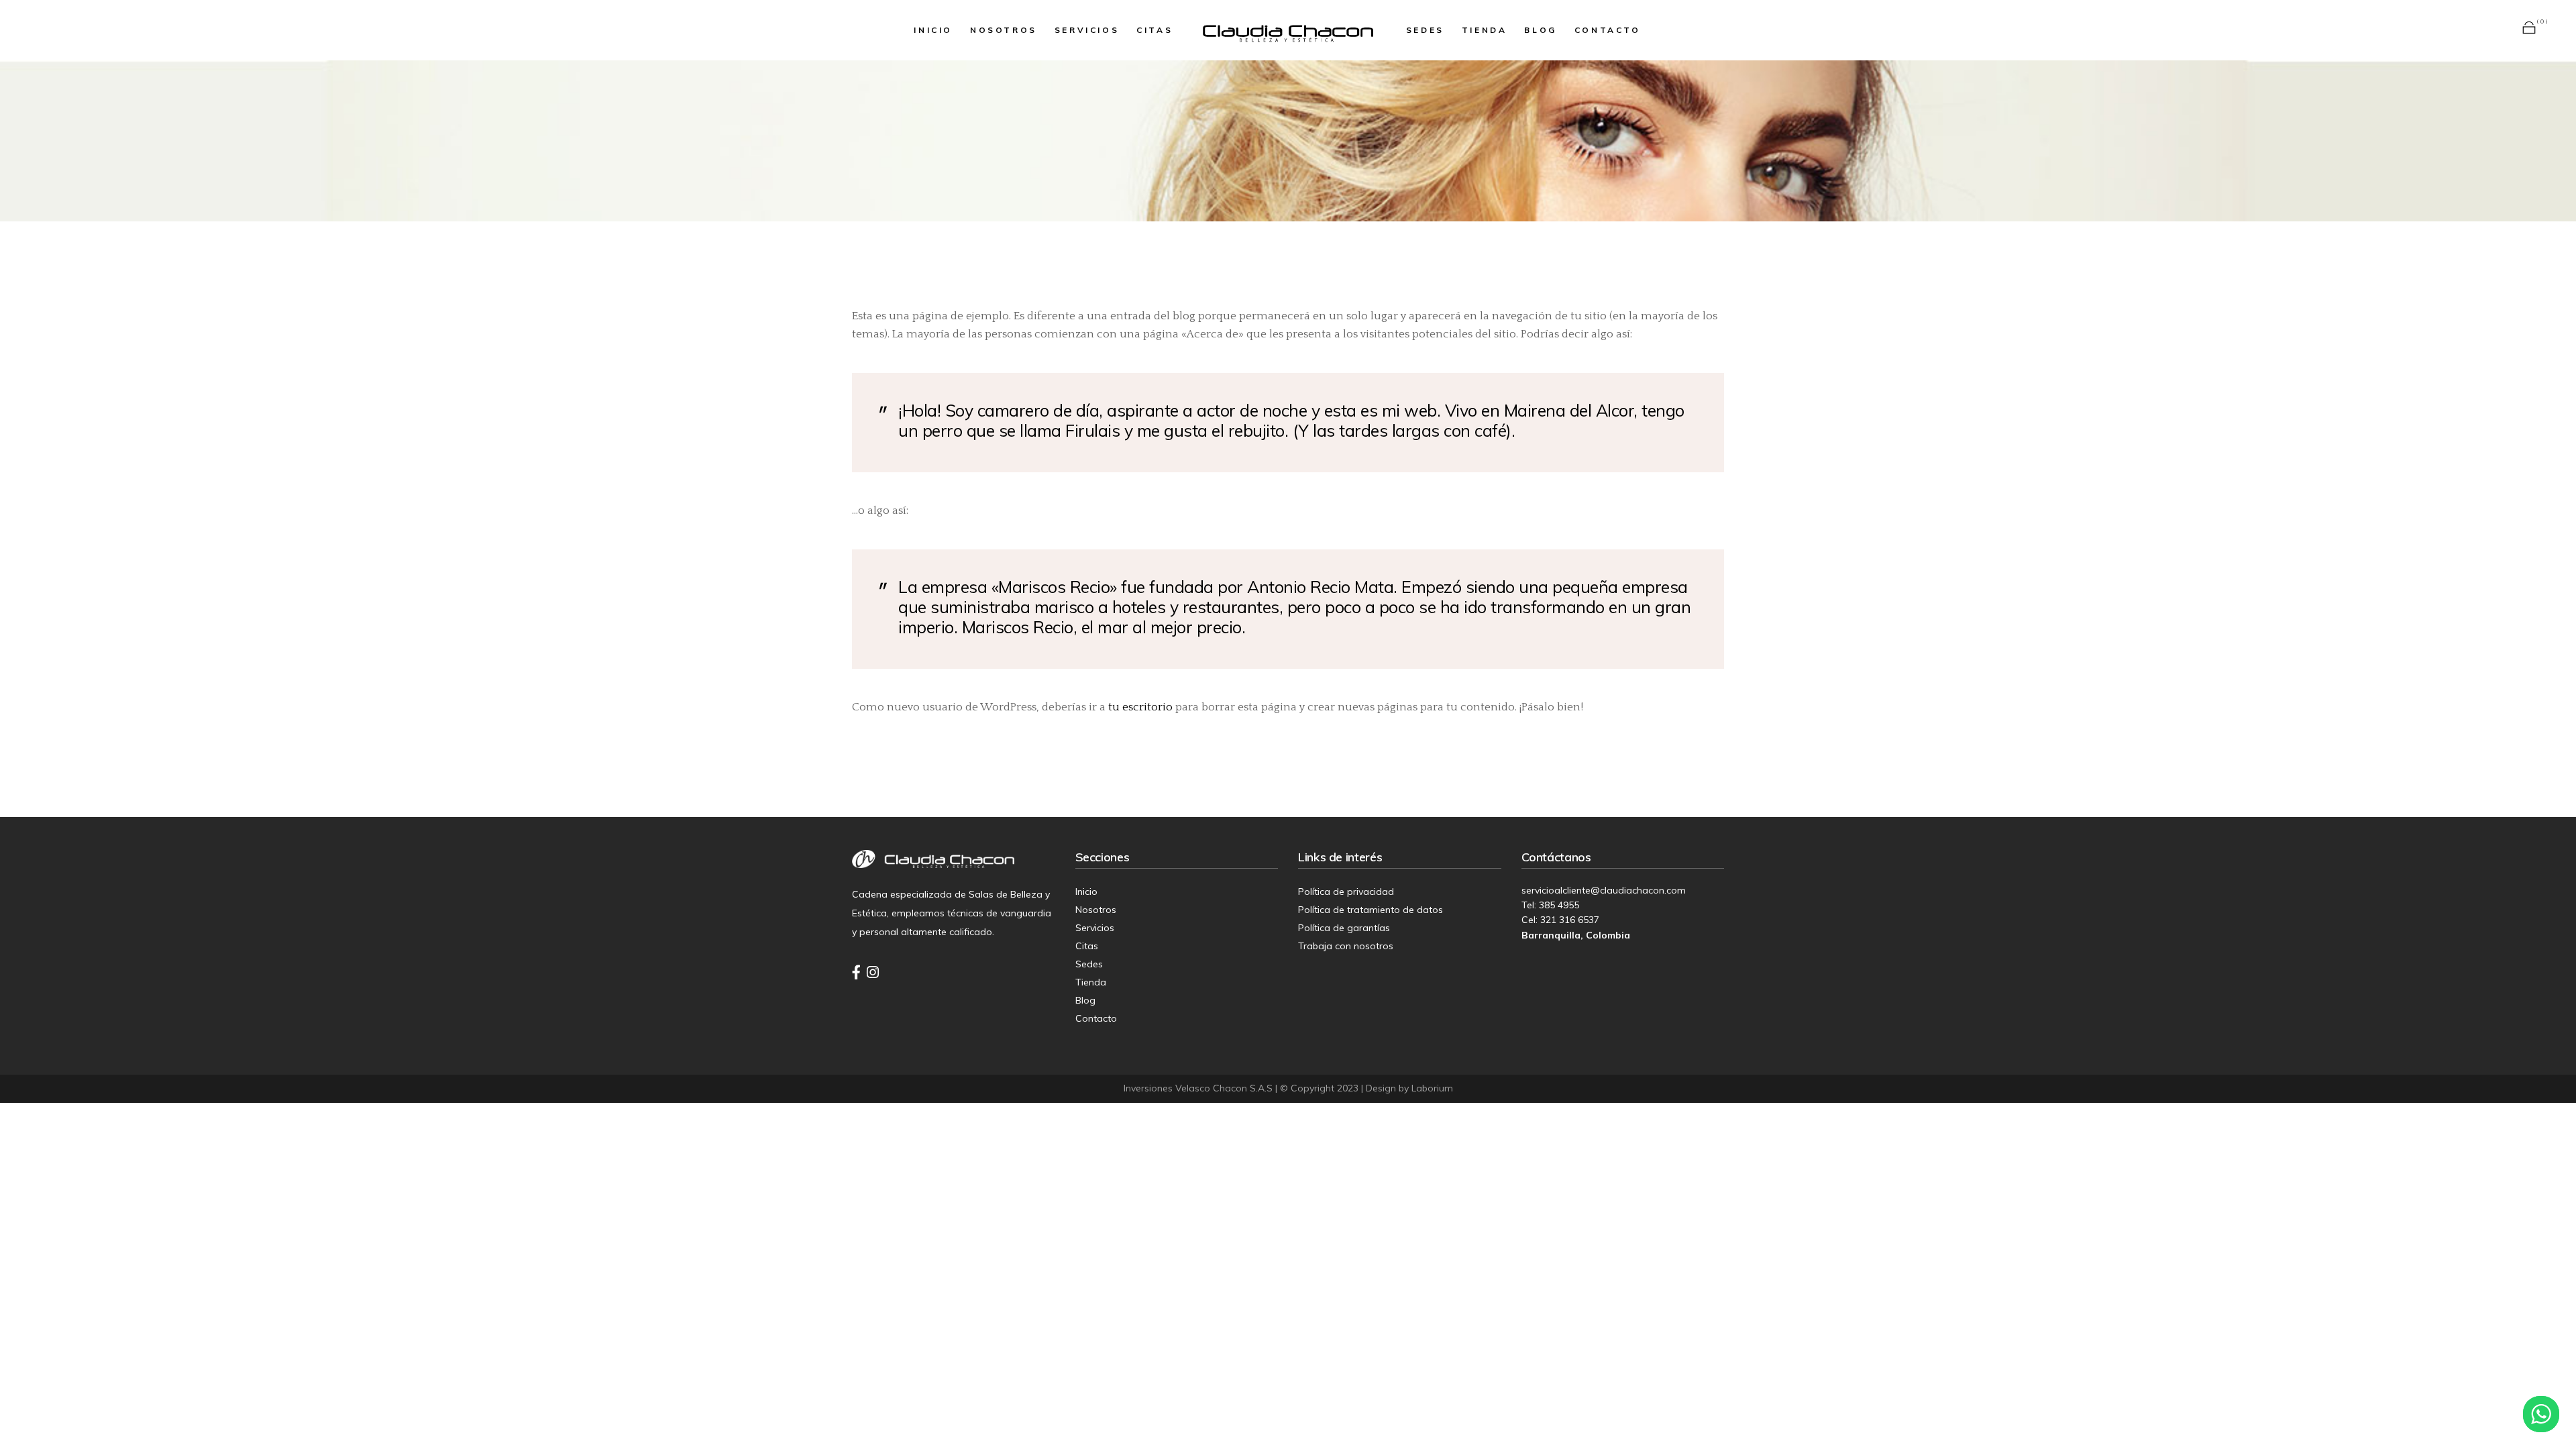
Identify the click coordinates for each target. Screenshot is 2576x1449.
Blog (1085, 1000)
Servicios (1095, 928)
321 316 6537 (1570, 920)
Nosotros (1096, 910)
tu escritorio (1140, 707)
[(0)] (2529, 30)
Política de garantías (1344, 928)
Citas (1087, 946)
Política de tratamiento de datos (1371, 910)
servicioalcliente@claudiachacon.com (1604, 890)
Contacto (1096, 1018)
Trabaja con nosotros (1346, 946)
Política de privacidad (1346, 892)
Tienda (1091, 982)
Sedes (1089, 964)
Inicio (1086, 892)
